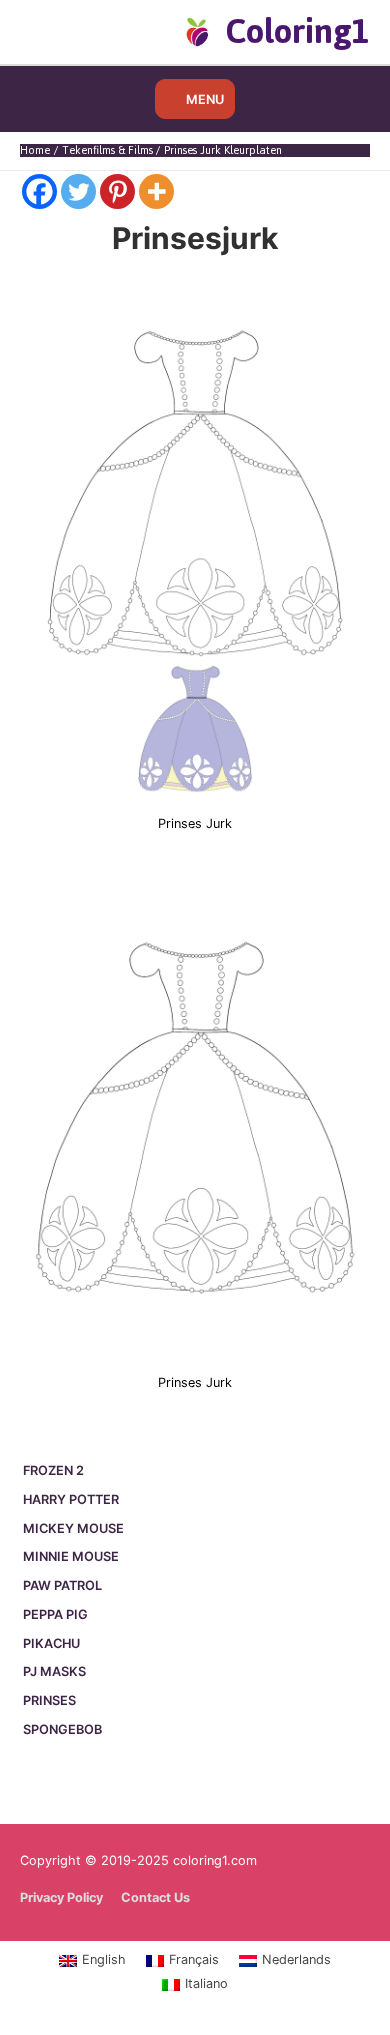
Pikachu (51, 1643)
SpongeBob (62, 1729)
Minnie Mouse (71, 1556)
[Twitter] (78, 191)
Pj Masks (54, 1671)
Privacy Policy (61, 1897)
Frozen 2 (53, 1470)
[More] (156, 191)
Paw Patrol (62, 1585)
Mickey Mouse (73, 1528)
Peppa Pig (55, 1614)
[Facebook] (39, 191)
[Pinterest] (117, 191)
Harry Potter (71, 1499)
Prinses (49, 1700)
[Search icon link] (52, 31)
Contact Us (155, 1897)
